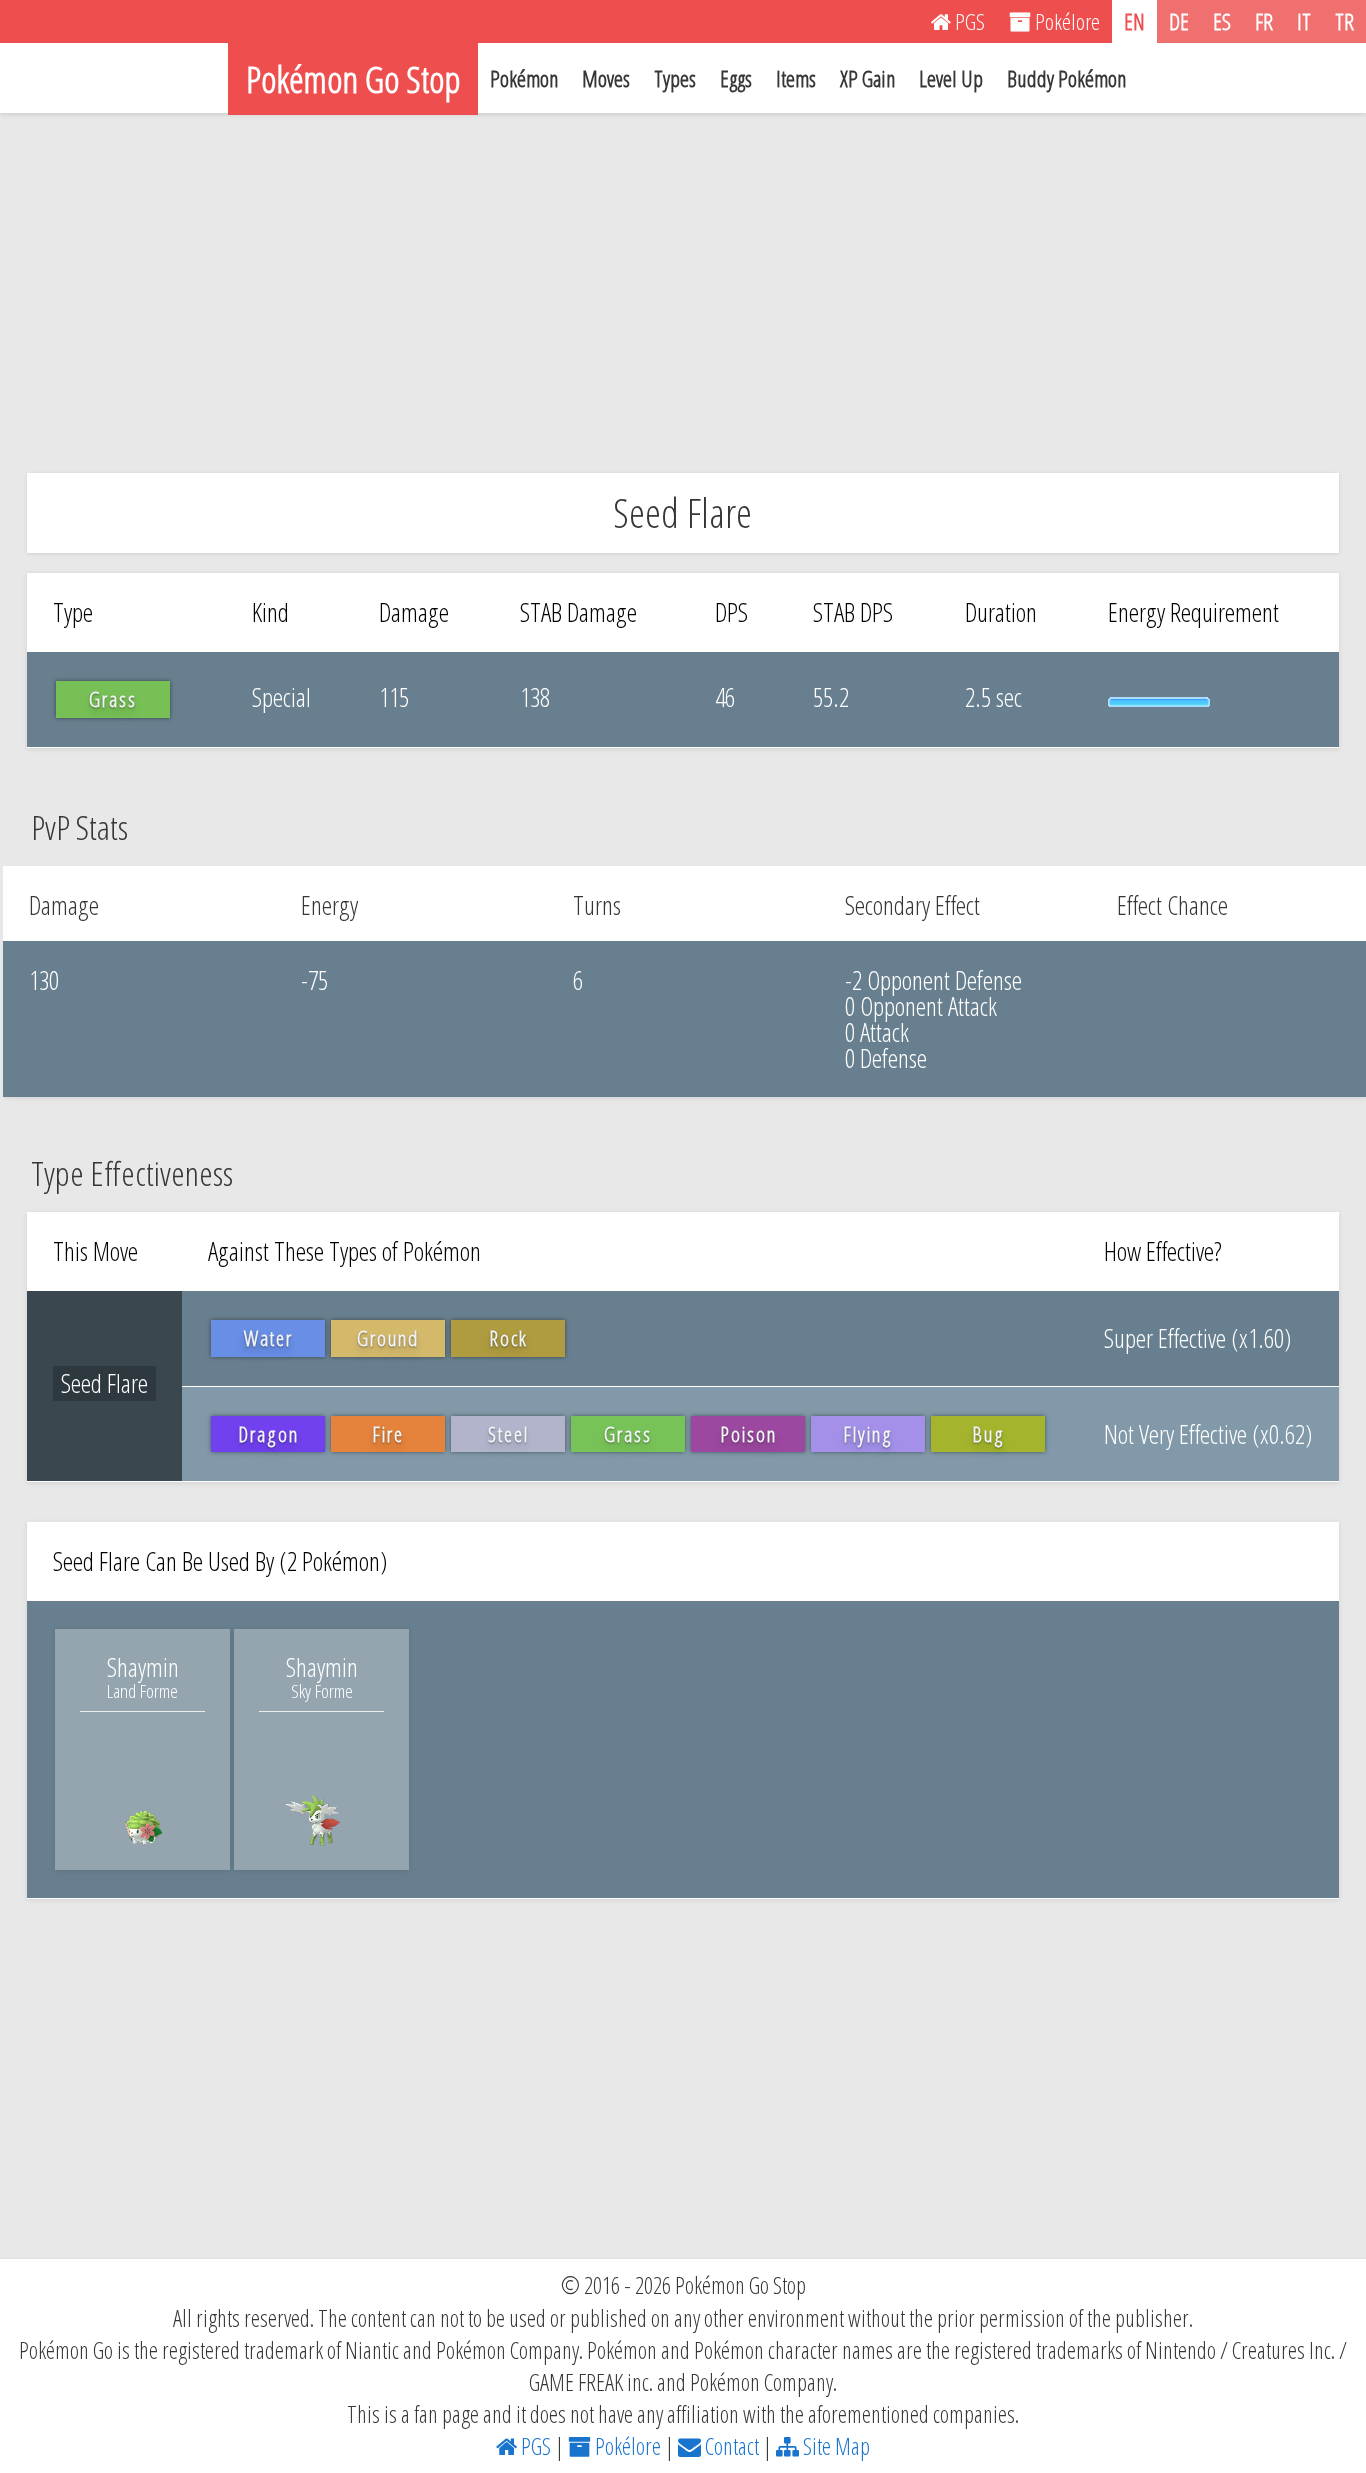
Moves (606, 78)
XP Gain (867, 78)
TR (1344, 21)
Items (796, 78)
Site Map (834, 2446)
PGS (534, 2446)
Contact (730, 2446)
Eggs (736, 78)
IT (1304, 21)
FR (1264, 21)
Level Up (951, 78)
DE (1179, 21)
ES (1222, 21)
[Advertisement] (683, 293)
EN (1134, 21)
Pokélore (626, 2446)
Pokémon (524, 78)
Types (675, 78)
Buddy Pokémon (1066, 78)
